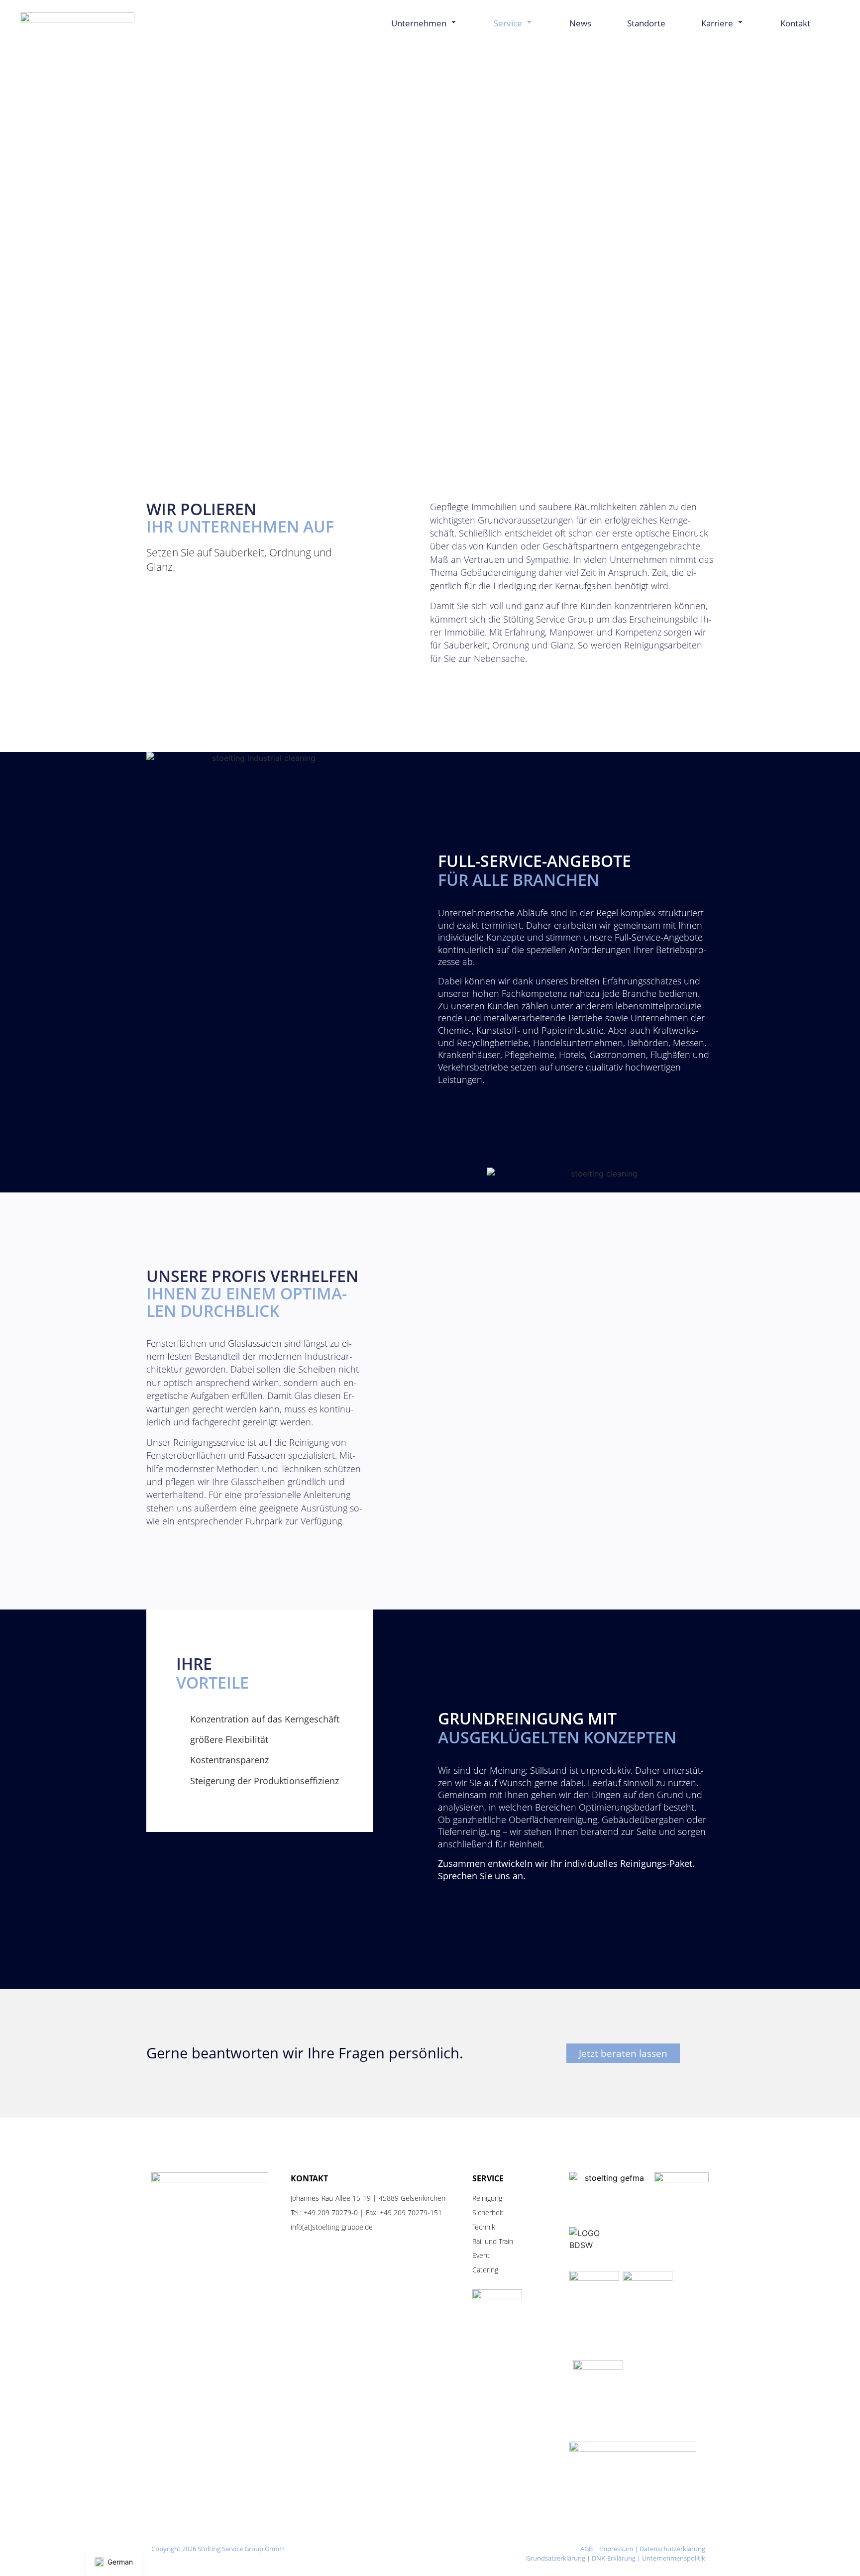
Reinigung (487, 2198)
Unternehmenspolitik (674, 2558)
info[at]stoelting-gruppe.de (332, 2227)
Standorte (646, 23)
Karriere (717, 23)
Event (481, 2255)
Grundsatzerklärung (556, 2558)
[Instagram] (397, 2550)
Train (506, 2241)
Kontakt (795, 23)
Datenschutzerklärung (672, 2549)
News (580, 23)
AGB (587, 2549)
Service (508, 23)
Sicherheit (488, 2212)
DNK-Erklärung (614, 2558)
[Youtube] (459, 2550)
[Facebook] (428, 2550)
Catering (485, 2270)
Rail (478, 2241)
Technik (484, 2227)
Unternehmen (419, 23)
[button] (833, 23)
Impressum (616, 2549)
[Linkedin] (428, 2561)
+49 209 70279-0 (331, 2212)
